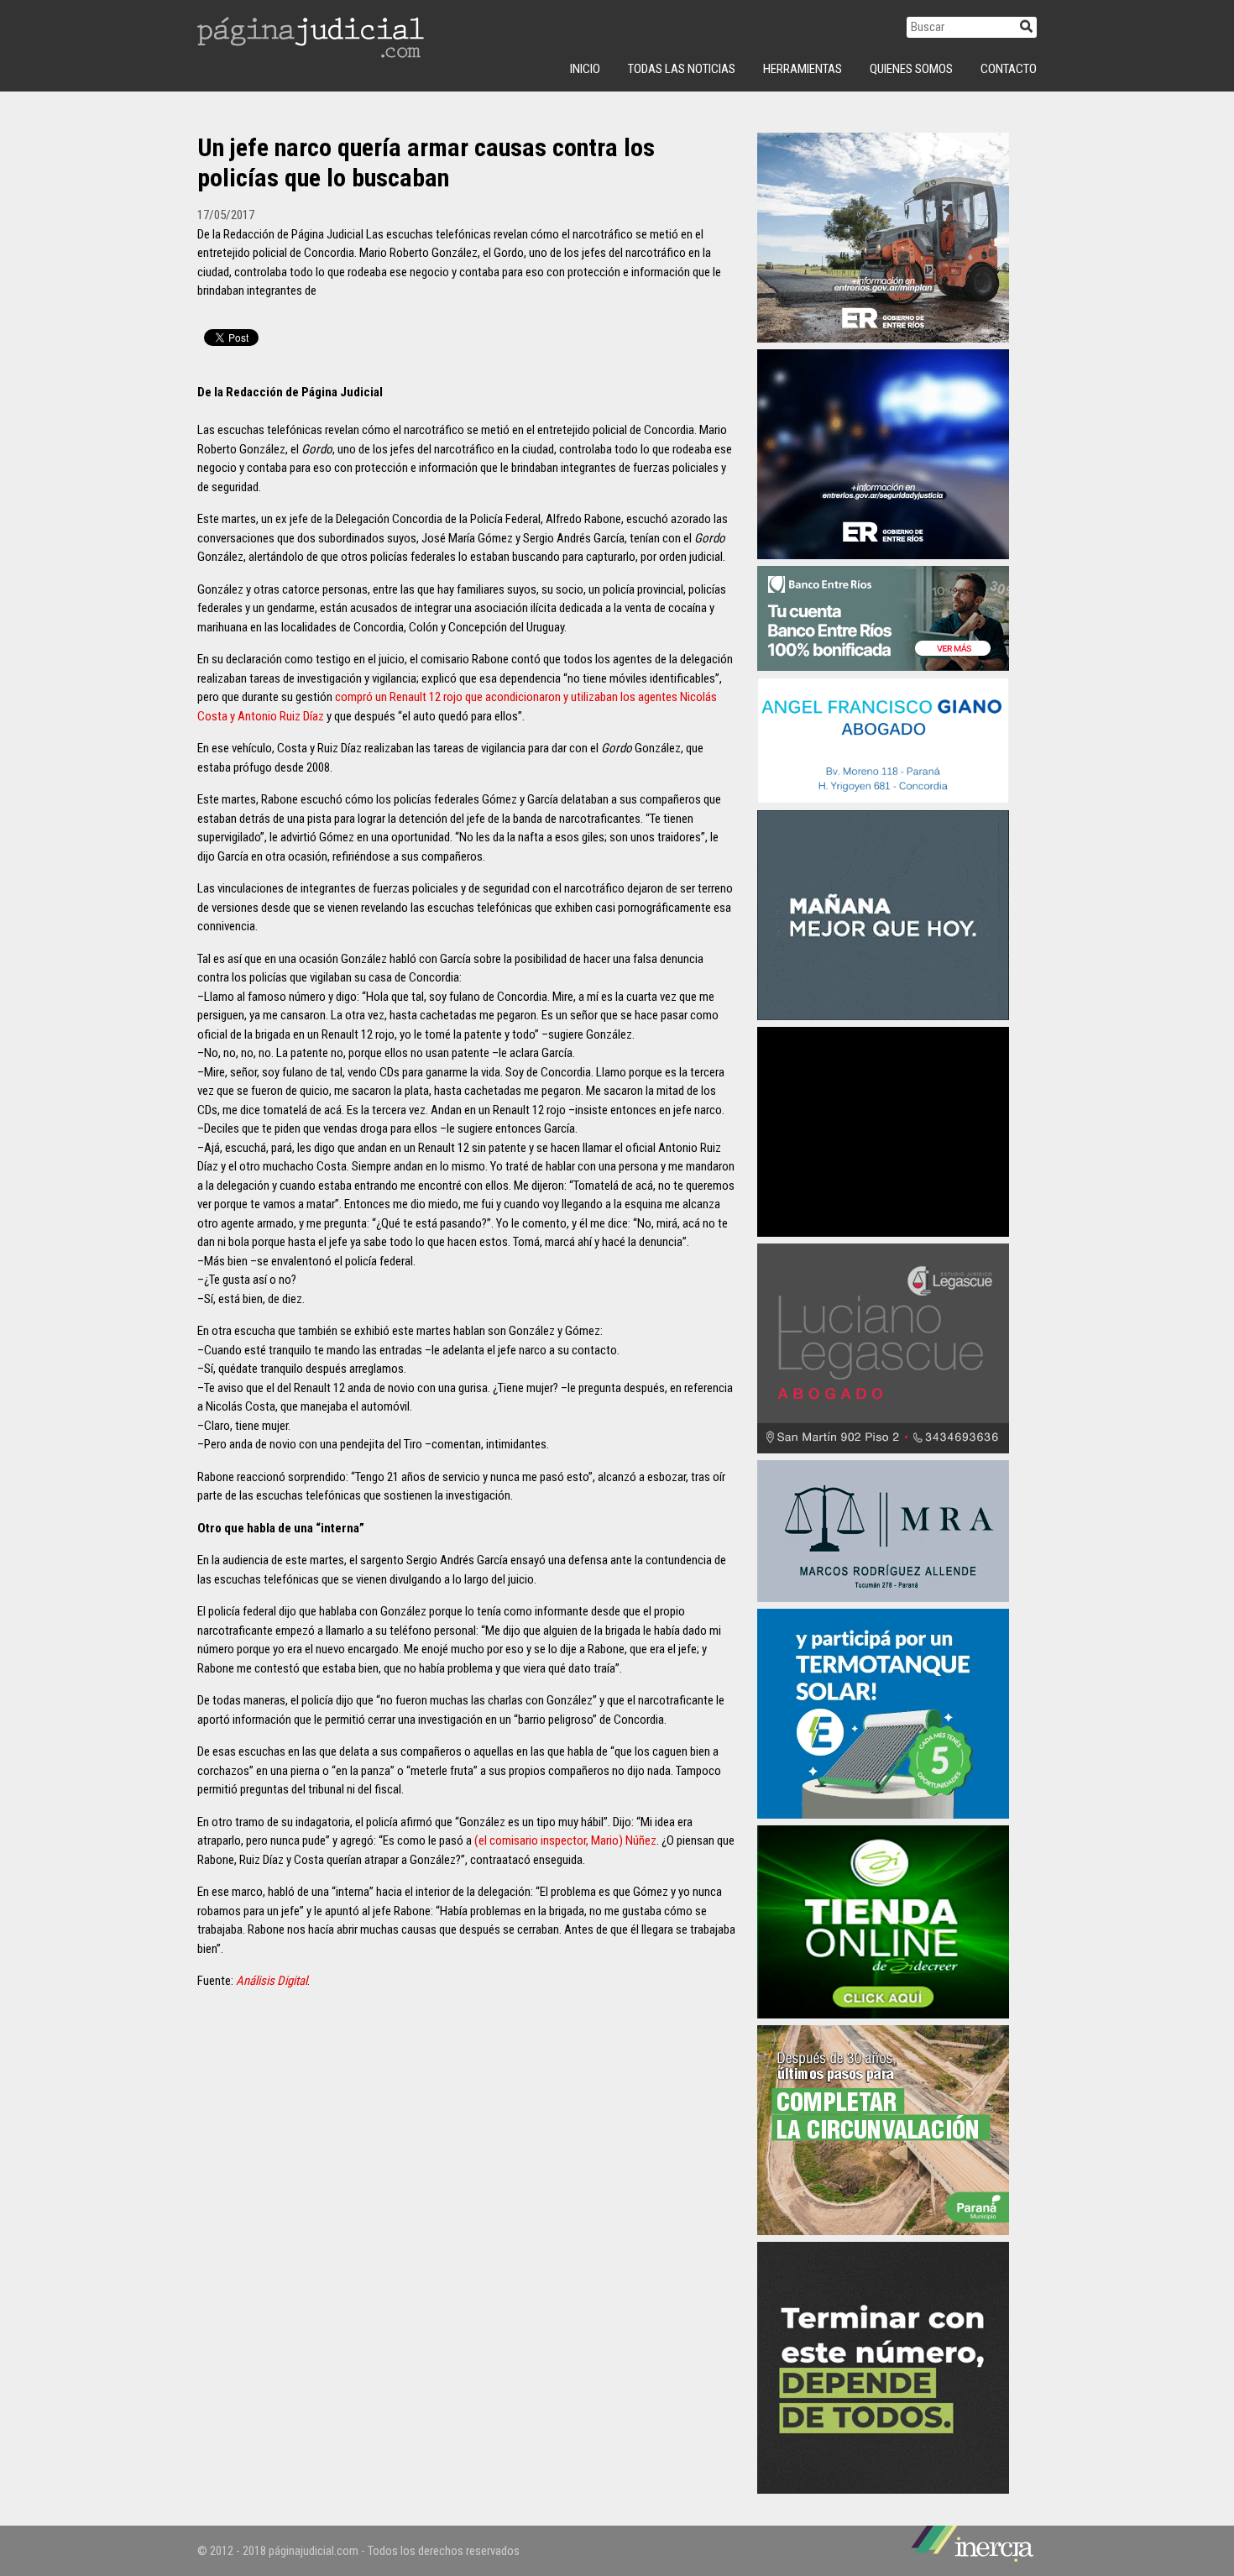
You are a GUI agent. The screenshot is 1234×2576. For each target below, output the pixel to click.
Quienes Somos (911, 69)
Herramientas (803, 69)
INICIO (585, 69)
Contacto (1009, 69)
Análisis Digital (272, 1981)
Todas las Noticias (682, 69)
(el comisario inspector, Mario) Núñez (565, 1840)
